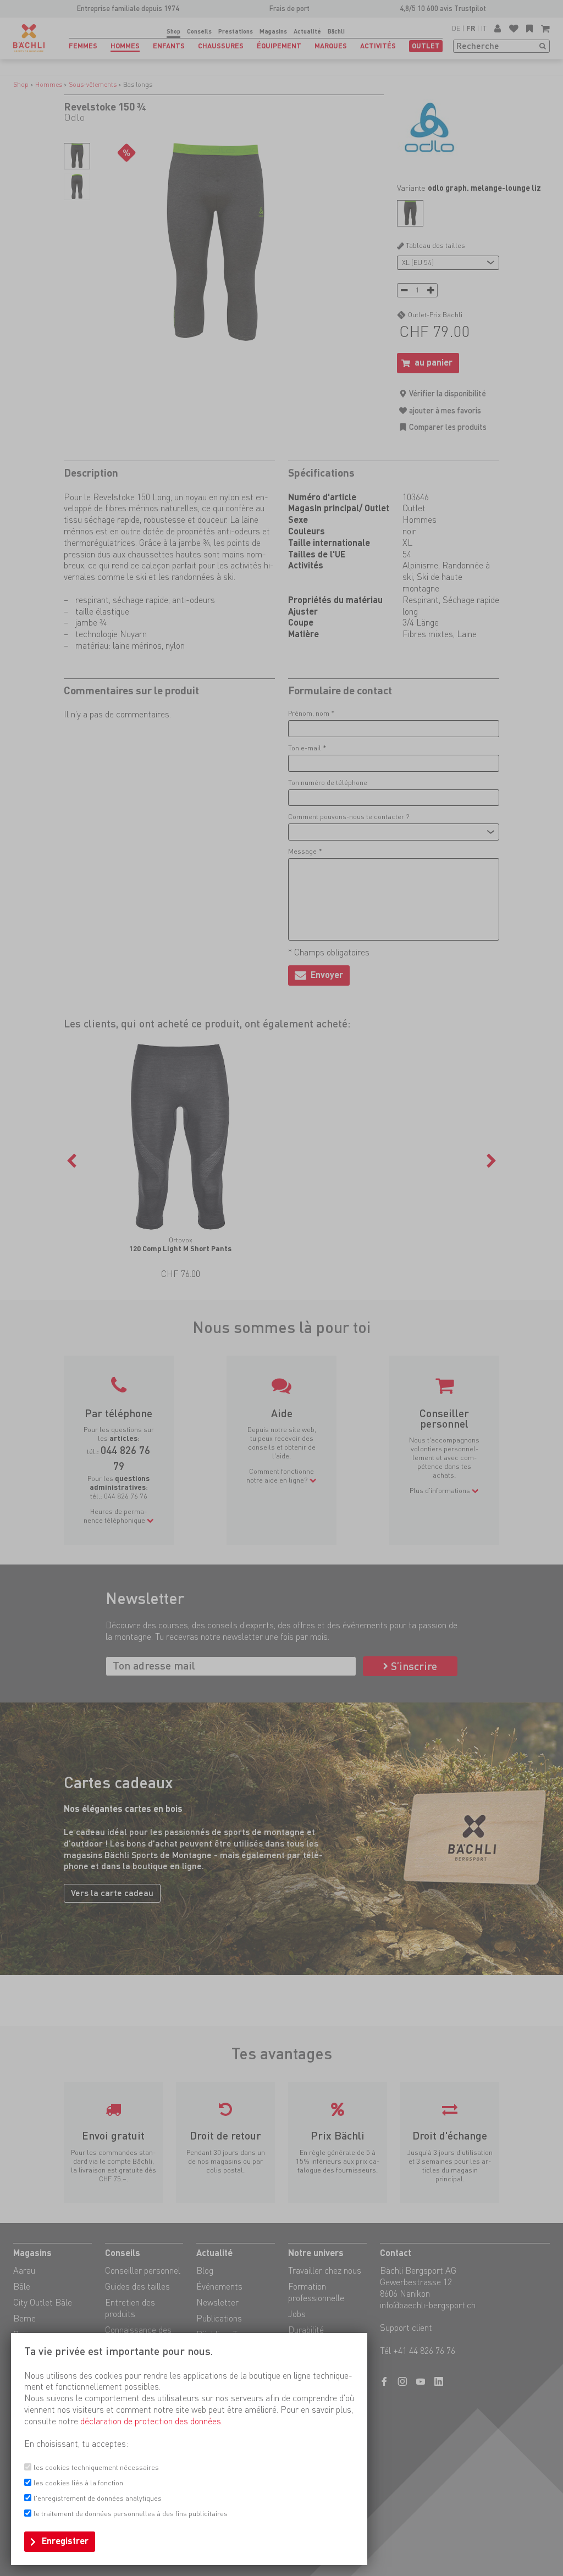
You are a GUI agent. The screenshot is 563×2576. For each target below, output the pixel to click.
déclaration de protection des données (151, 2421)
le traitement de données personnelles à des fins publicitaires (131, 2514)
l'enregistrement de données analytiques (98, 2498)
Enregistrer (65, 2541)
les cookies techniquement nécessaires (96, 2467)
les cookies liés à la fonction (78, 2483)
